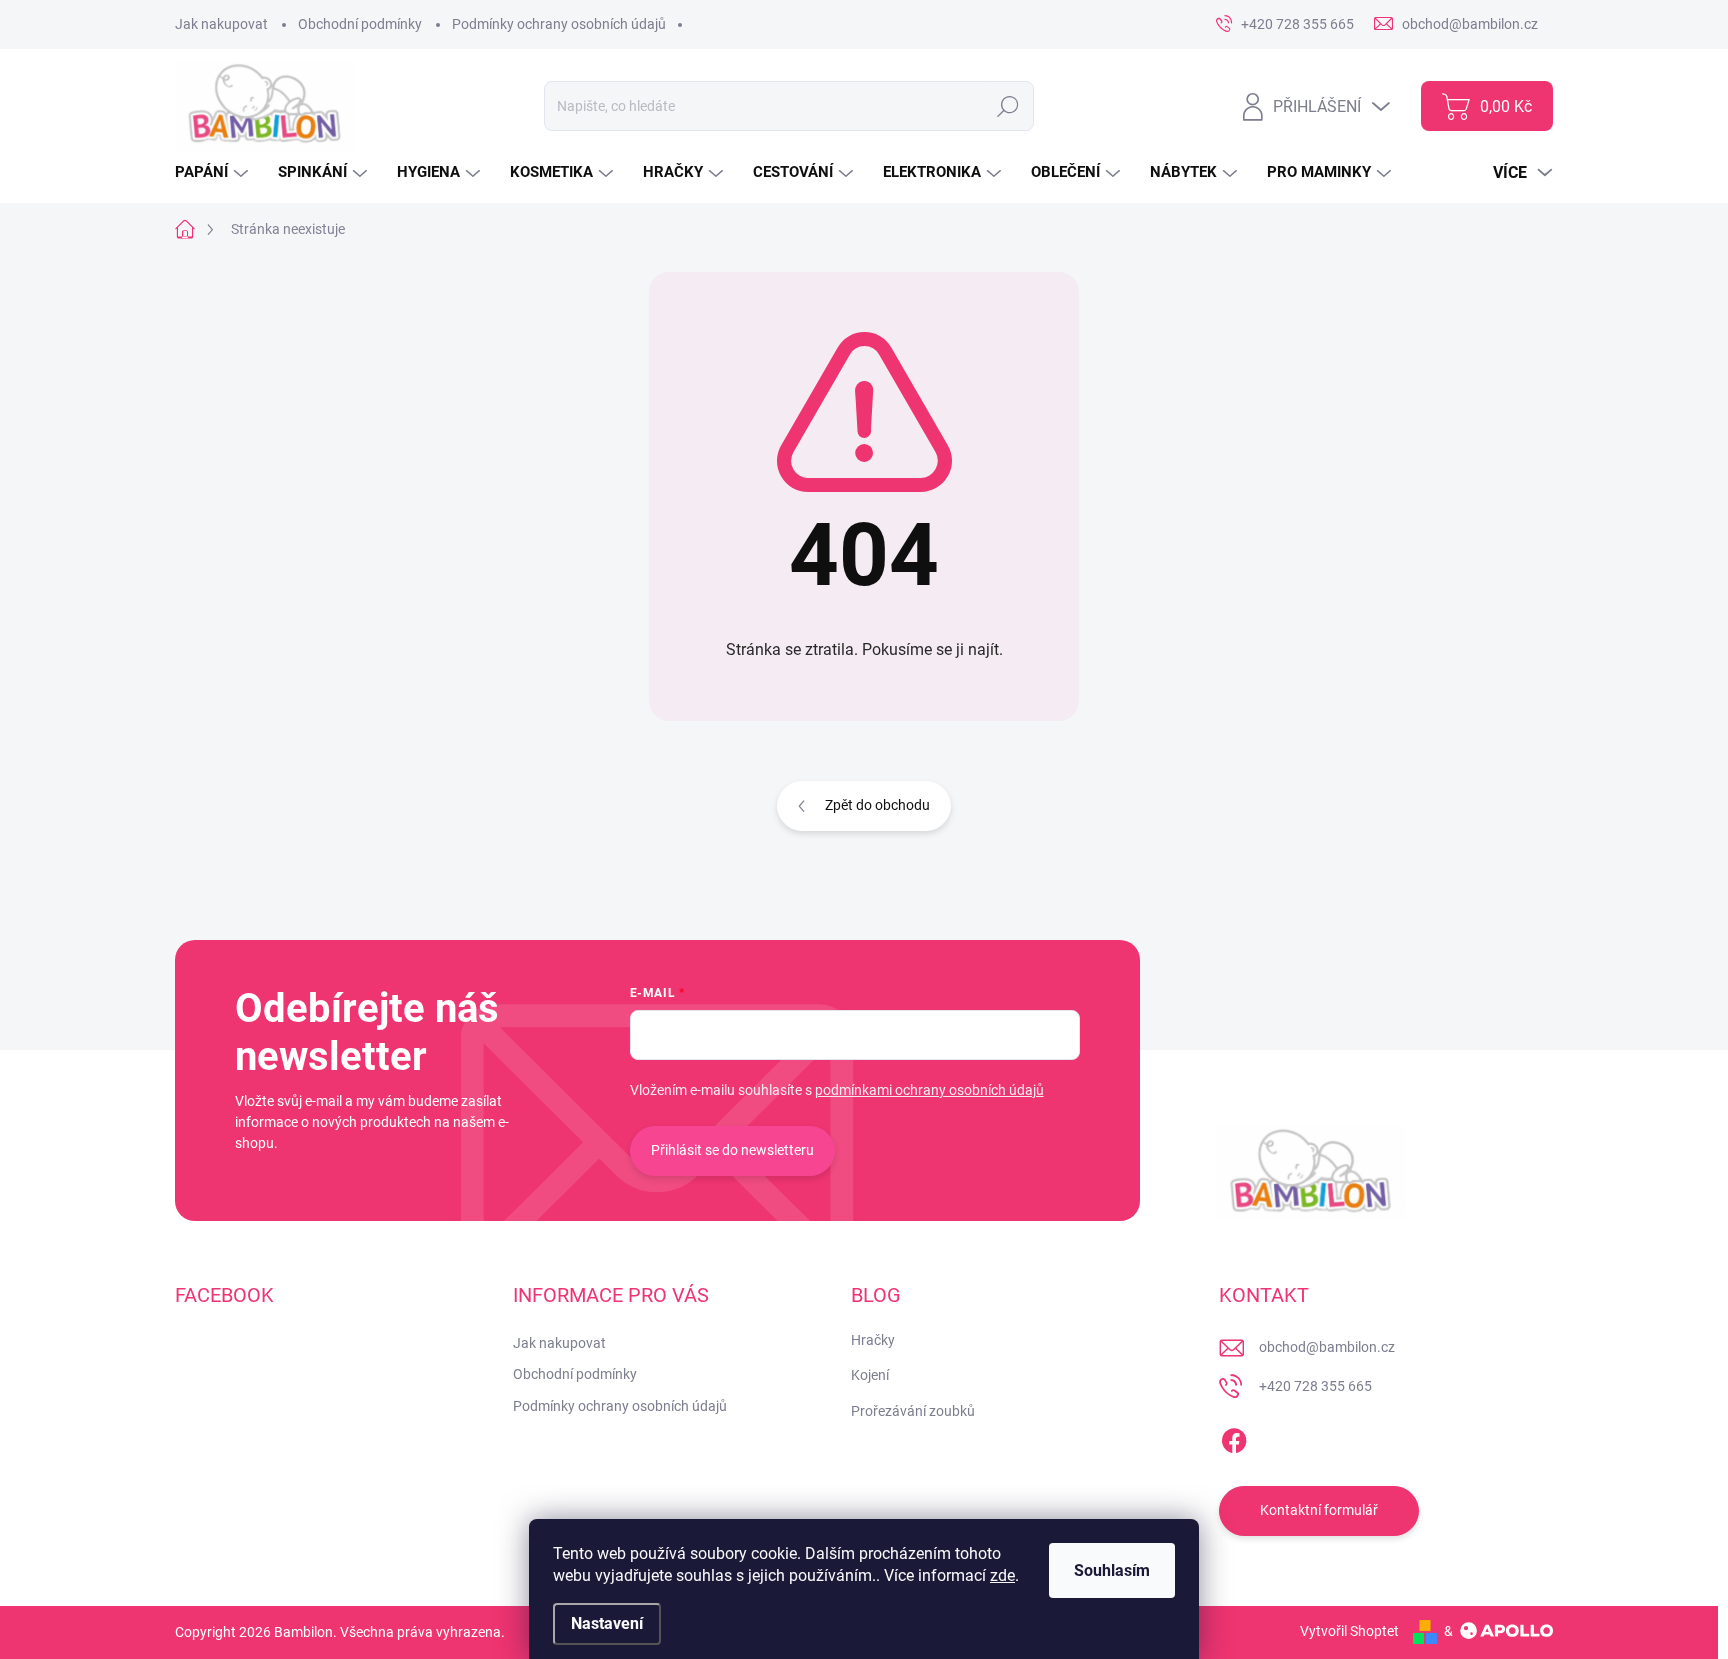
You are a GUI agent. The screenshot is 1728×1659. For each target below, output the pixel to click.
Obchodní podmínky (360, 24)
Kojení (870, 1375)
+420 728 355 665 (1315, 1386)
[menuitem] (214, 172)
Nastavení (607, 1623)
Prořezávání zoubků (913, 1411)
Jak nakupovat (221, 24)
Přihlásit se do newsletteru (732, 1150)
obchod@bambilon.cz (1327, 1347)
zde (1002, 1575)
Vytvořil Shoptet (1349, 1631)
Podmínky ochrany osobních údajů (559, 24)
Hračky (873, 1340)
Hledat (1007, 106)
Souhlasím (1112, 1570)
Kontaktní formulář (1319, 1510)
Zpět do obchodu (877, 805)
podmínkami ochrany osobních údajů (929, 1090)
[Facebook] (1234, 1437)
